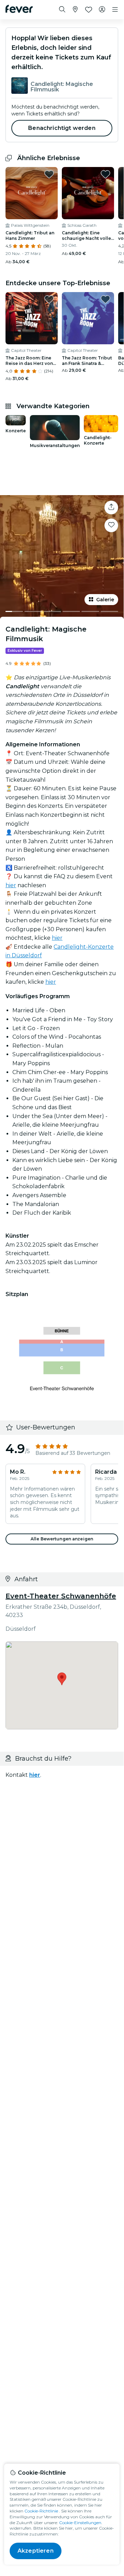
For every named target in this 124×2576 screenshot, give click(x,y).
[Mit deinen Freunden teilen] (111, 508)
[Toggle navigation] (115, 10)
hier (11, 885)
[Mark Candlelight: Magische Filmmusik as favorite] (111, 525)
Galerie (105, 600)
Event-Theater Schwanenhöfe (61, 1596)
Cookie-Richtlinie (41, 2511)
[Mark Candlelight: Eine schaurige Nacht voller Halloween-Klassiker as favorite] (105, 174)
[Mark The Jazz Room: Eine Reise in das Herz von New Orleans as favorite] (49, 299)
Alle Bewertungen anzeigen (62, 1539)
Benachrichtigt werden (62, 128)
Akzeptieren (36, 2551)
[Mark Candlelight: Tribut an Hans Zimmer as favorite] (49, 174)
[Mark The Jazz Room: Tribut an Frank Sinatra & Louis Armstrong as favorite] (105, 299)
